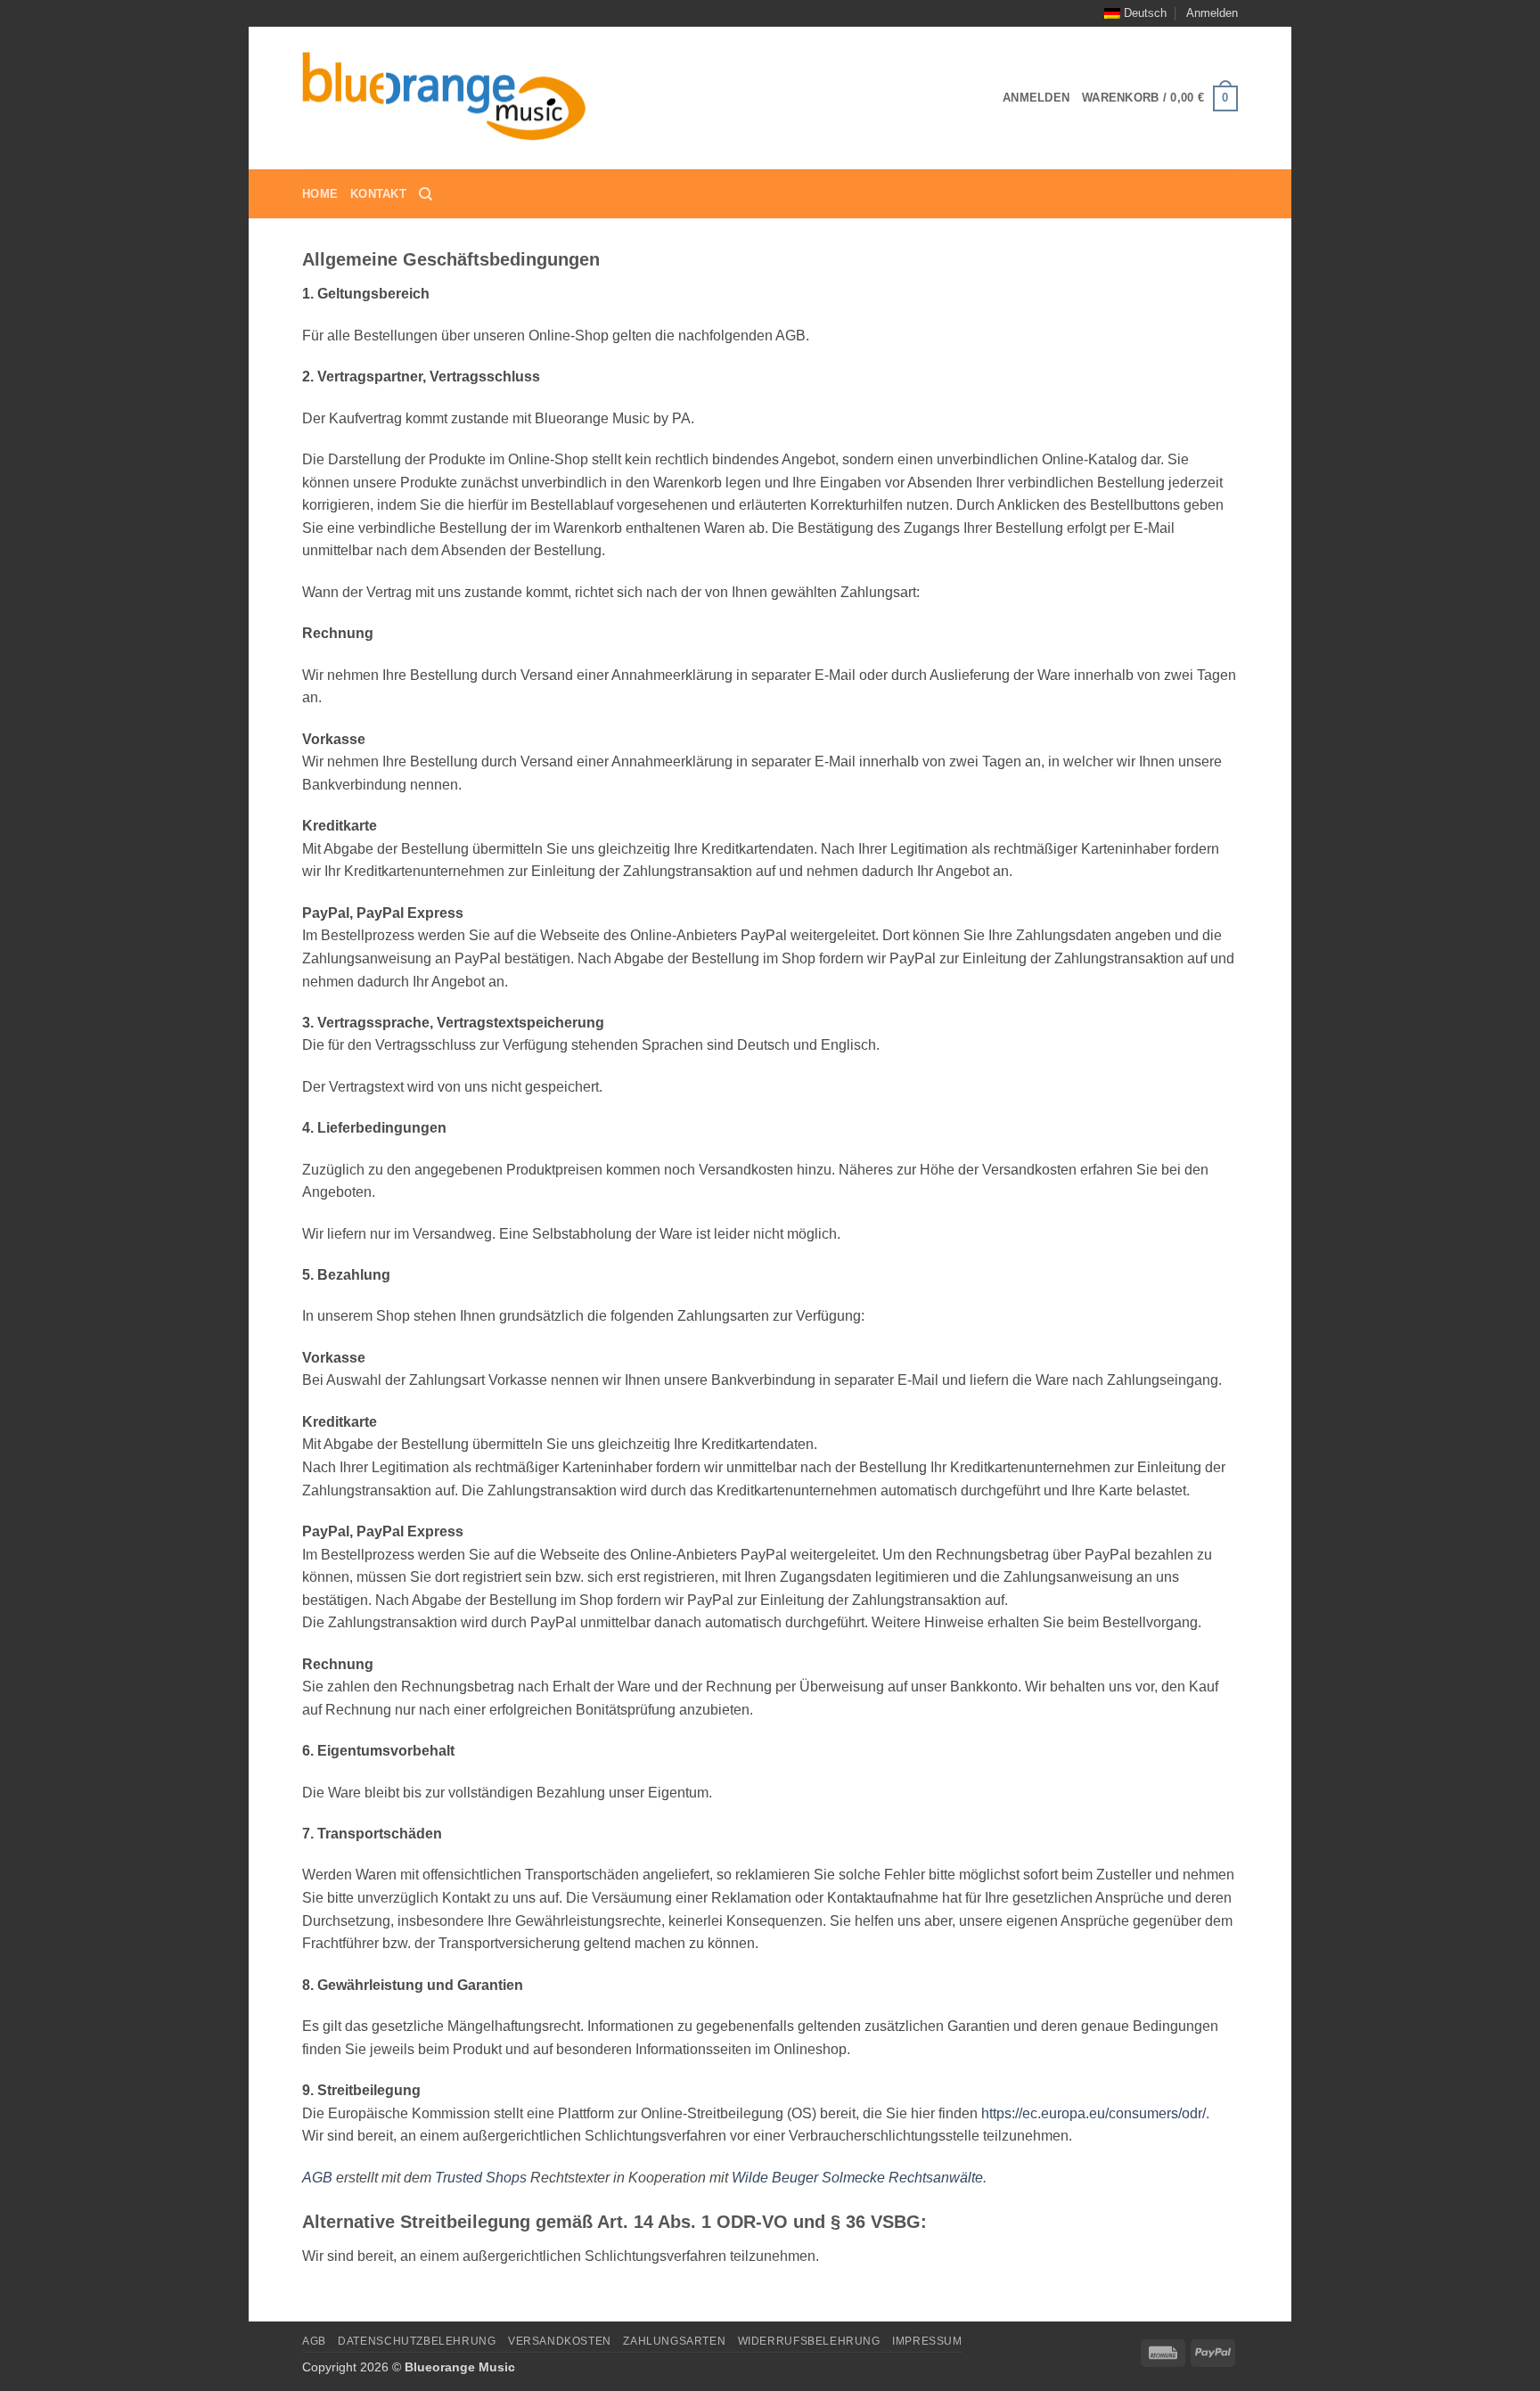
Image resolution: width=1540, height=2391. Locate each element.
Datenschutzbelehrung (417, 2341)
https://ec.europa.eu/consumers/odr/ (1094, 2113)
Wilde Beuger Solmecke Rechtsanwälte (857, 2178)
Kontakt (378, 194)
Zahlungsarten (674, 2341)
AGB (317, 2178)
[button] (1212, 13)
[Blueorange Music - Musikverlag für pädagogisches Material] (445, 99)
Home (320, 194)
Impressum (927, 2341)
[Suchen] (426, 194)
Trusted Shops (481, 2178)
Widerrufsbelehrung (809, 2341)
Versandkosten (560, 2341)
